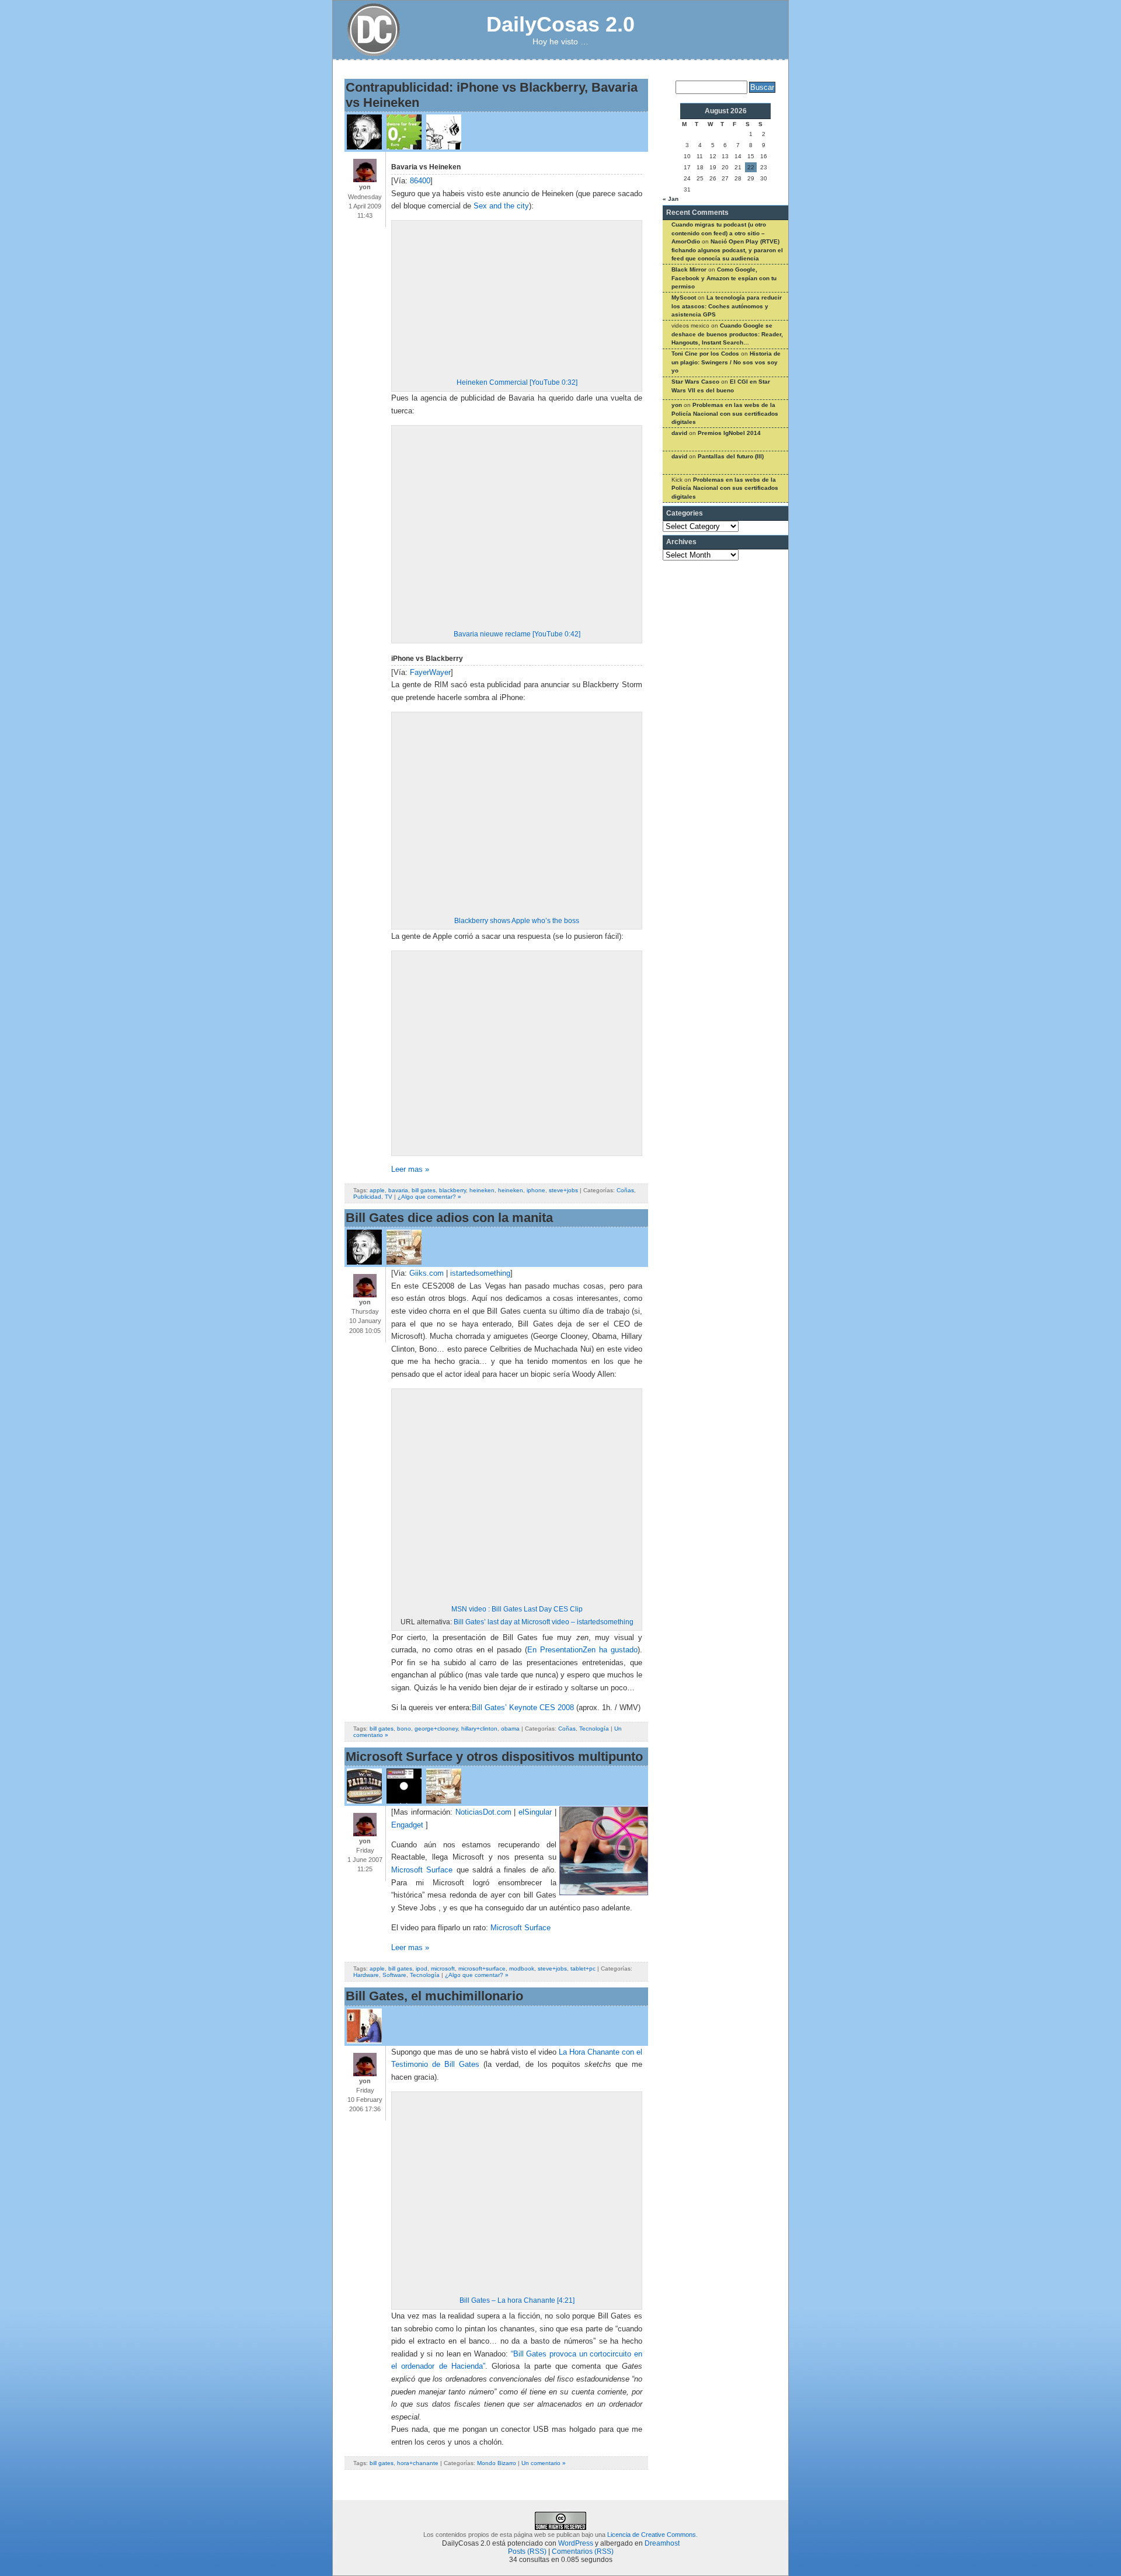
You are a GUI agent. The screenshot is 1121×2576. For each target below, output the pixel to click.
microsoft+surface (482, 1968)
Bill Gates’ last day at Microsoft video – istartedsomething (544, 1622)
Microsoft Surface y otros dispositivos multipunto (494, 1757)
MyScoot (684, 297)
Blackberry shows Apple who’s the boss (517, 921)
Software (394, 1975)
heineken (482, 1190)
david (679, 433)
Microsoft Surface (422, 1870)
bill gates (424, 1190)
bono (404, 1729)
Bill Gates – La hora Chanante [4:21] (517, 2300)
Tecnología (594, 1729)
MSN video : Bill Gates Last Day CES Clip (517, 1609)
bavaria (398, 1190)
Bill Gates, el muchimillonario (434, 1996)
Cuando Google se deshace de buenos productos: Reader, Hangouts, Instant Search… (727, 334)
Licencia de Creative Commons (652, 2535)
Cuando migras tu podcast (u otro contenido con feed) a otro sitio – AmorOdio (719, 233)
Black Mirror (689, 269)
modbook (522, 1968)
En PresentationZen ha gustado (582, 1650)
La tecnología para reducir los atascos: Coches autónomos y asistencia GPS (727, 306)
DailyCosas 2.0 (560, 24)
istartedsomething (480, 1273)
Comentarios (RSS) (583, 2551)
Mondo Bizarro (497, 2463)
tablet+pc (583, 1968)
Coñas (625, 1190)
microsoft (443, 1968)
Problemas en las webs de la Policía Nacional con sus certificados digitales (725, 413)
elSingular (535, 1812)
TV (389, 1197)
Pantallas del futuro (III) (731, 456)
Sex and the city (501, 206)
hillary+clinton (479, 1729)
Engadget (407, 1825)
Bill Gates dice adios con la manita (449, 1218)
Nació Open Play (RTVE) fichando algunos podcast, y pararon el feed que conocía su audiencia (727, 250)
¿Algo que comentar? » (429, 1197)
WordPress (576, 2543)
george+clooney (436, 1729)
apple (377, 1190)
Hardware (366, 1975)
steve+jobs (563, 1190)
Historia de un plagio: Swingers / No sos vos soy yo (726, 362)
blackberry (452, 1190)
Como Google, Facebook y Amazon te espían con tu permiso (724, 278)
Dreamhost (662, 2543)
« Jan (671, 199)
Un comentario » (544, 2463)
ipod (422, 1968)
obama (510, 1729)
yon (677, 405)
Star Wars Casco (695, 382)
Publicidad (367, 1197)
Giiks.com (427, 1273)
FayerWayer (430, 673)
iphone (536, 1190)
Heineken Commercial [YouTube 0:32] (517, 382)
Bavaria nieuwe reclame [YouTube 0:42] (517, 634)
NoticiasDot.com (483, 1812)
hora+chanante (418, 2463)
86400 (420, 181)
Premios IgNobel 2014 (729, 433)
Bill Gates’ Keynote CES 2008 (523, 1708)
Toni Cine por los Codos (705, 354)
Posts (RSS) (527, 2551)
